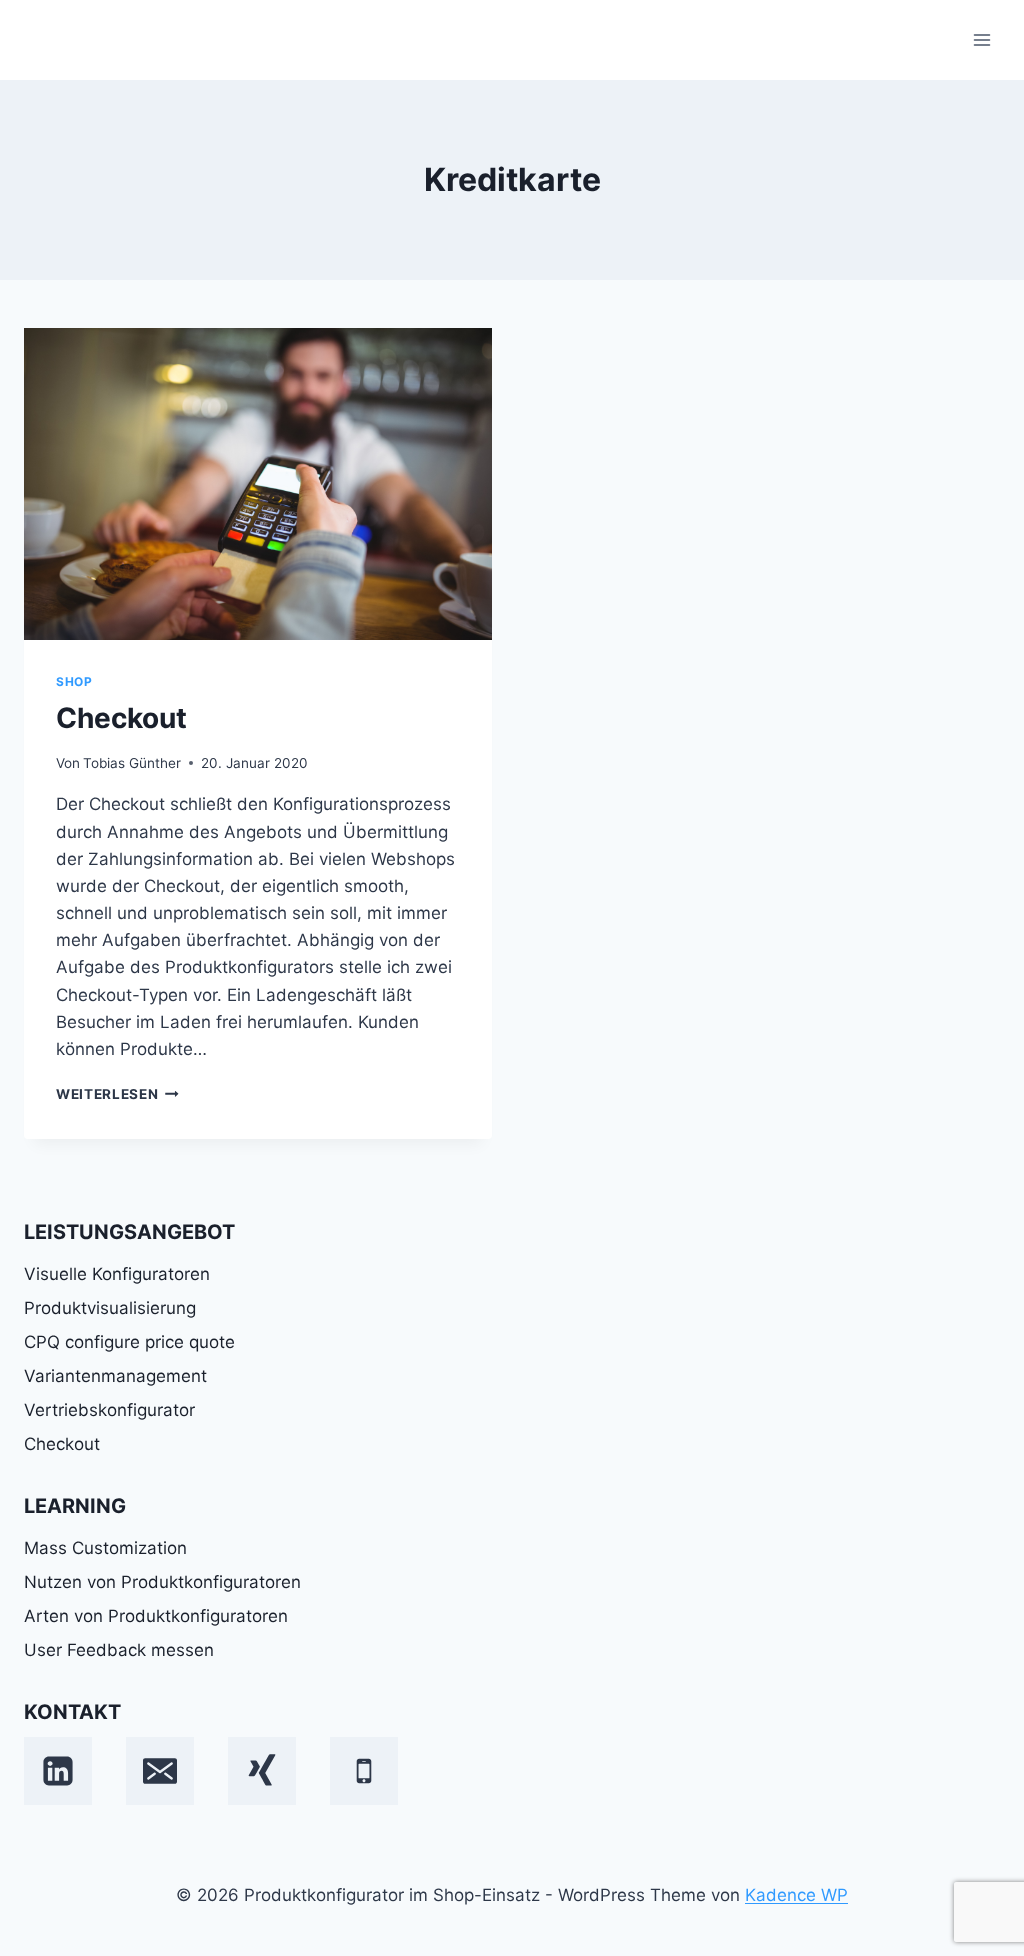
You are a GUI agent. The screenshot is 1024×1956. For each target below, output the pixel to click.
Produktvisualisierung (110, 1308)
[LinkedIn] (58, 1771)
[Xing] (262, 1771)
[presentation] (258, 484)
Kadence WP (796, 1895)
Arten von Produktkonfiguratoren (156, 1616)
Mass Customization (105, 1548)
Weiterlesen (117, 1094)
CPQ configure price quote (129, 1342)
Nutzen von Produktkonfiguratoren (162, 1582)
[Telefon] (364, 1771)
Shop (74, 681)
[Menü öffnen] (981, 39)
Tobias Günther (132, 763)
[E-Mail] (160, 1771)
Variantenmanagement (115, 1376)
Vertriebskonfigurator (109, 1410)
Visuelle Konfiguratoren (117, 1274)
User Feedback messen (119, 1650)
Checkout (121, 718)
